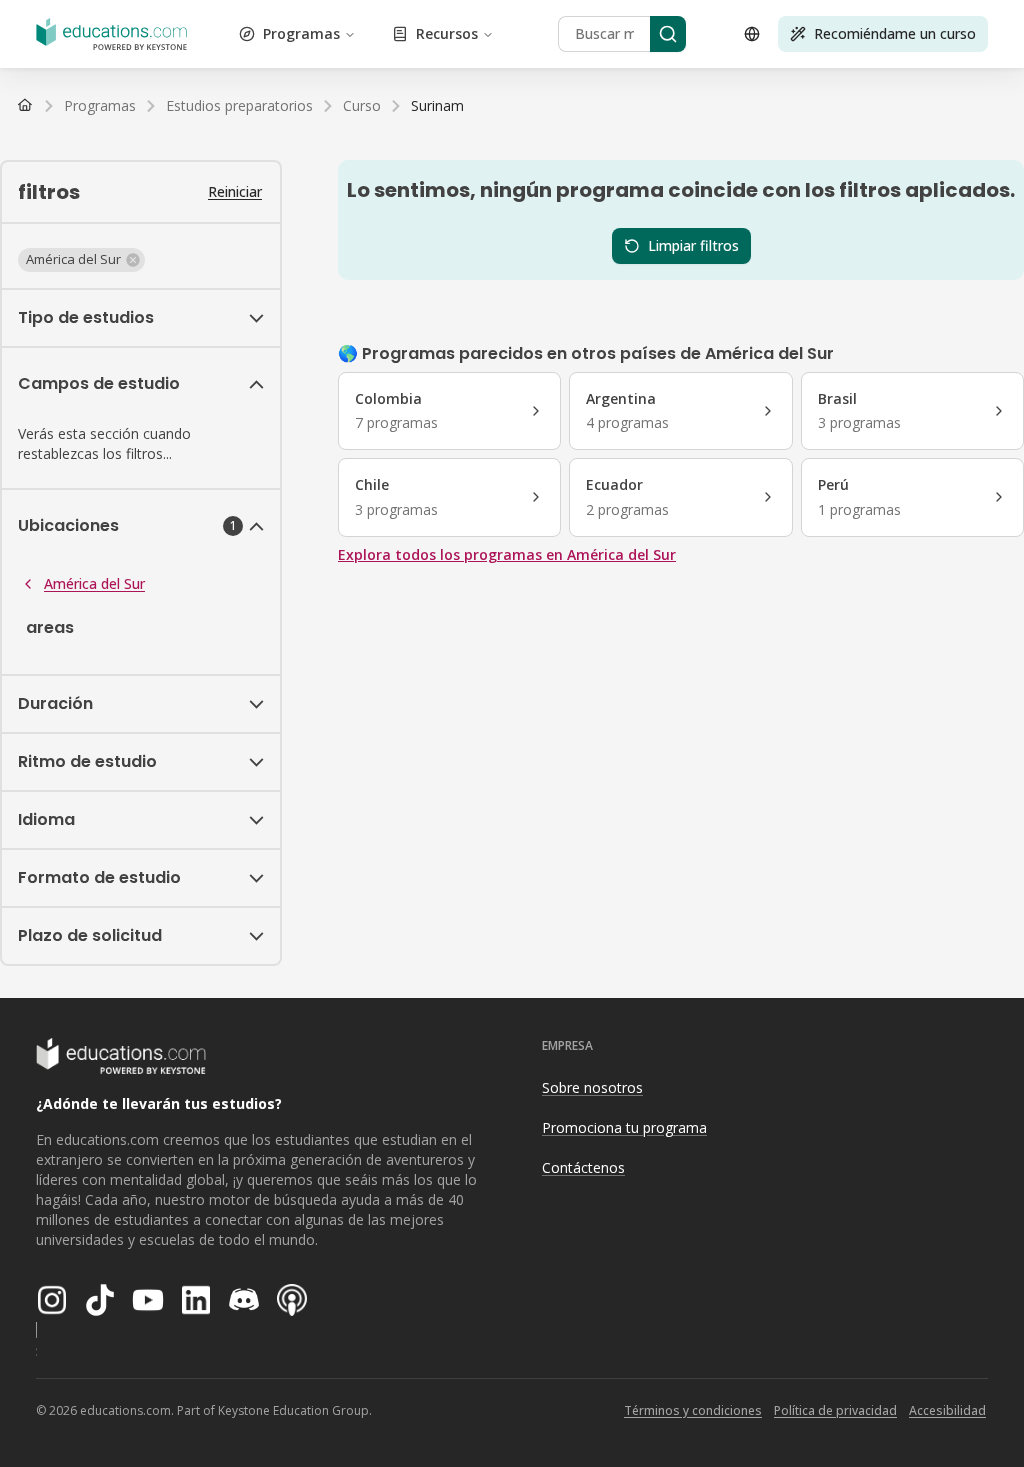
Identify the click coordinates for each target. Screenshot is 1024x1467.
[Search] (668, 34)
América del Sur (94, 583)
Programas (301, 33)
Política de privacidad (835, 1410)
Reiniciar (235, 191)
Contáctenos (583, 1167)
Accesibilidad (947, 1410)
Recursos (447, 33)
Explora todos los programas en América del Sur (507, 554)
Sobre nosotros (592, 1087)
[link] (437, 106)
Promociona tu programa (624, 1127)
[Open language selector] (752, 34)
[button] (81, 260)
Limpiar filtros (693, 245)
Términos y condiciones (693, 1410)
